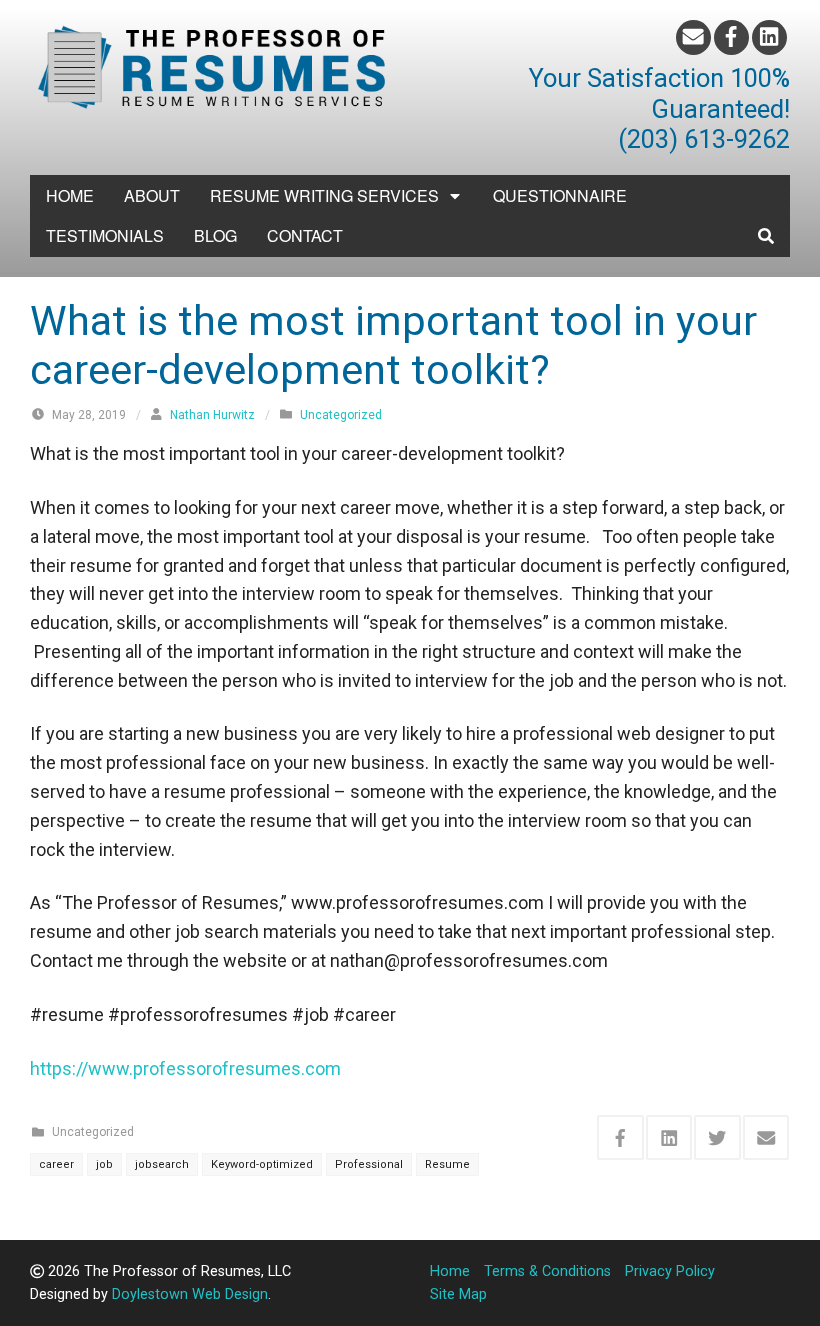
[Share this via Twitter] (717, 1137)
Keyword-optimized (262, 1164)
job (104, 1164)
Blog (215, 235)
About (152, 195)
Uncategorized (341, 415)
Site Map (458, 1294)
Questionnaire (560, 195)
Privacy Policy (670, 1271)
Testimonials (105, 235)
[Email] (693, 37)
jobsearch (162, 1164)
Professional (369, 1164)
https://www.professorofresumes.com (185, 1068)
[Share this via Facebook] (620, 1137)
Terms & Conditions (547, 1271)
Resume (447, 1164)
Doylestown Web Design (190, 1294)
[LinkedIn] (769, 37)
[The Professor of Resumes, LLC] (212, 64)
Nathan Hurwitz (212, 415)
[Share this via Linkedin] (669, 1137)
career (56, 1164)
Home (70, 195)
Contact (305, 235)
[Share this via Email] (766, 1137)
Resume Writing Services (324, 195)
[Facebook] (731, 37)
